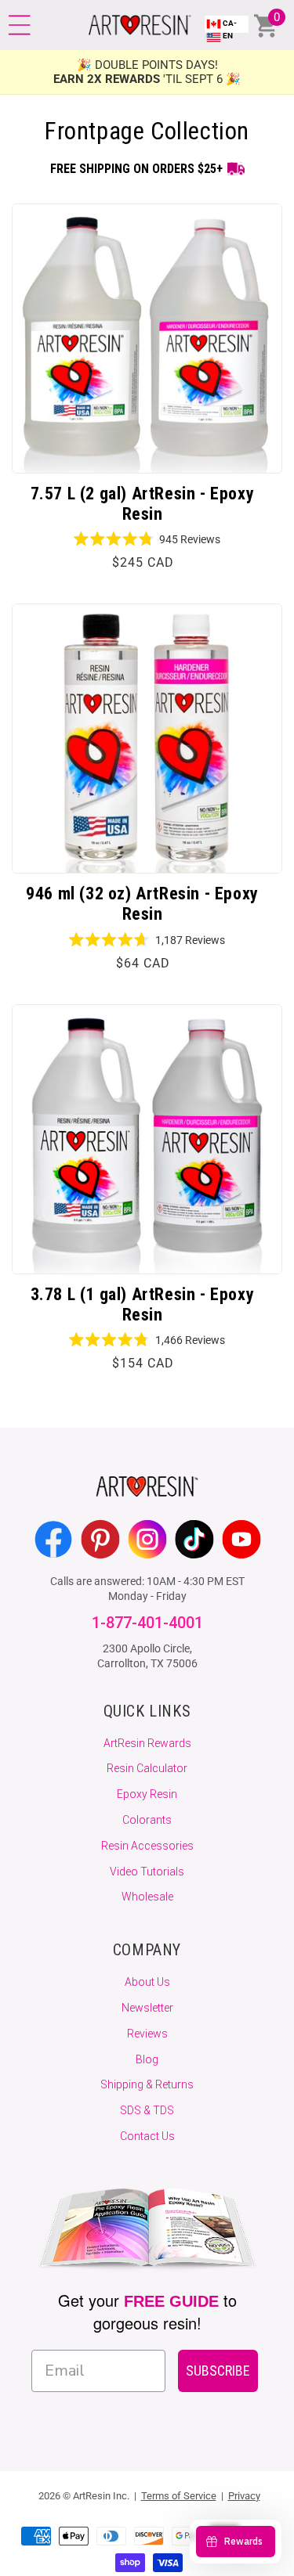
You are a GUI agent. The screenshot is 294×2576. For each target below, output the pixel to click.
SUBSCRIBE (218, 2371)
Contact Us (147, 2136)
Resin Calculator (147, 1768)
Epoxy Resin (147, 1794)
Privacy (244, 2496)
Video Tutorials (147, 1872)
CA (230, 29)
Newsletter (147, 2008)
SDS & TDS (147, 2110)
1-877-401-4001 (147, 1623)
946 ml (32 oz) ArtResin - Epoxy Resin (142, 904)
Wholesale (147, 1897)
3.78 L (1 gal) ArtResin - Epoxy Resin (143, 1304)
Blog (147, 2059)
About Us (147, 1982)
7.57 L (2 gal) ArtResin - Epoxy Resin (143, 504)
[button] (20, 25)
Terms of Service (179, 2496)
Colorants (147, 1820)
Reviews (147, 2034)
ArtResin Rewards (147, 1743)
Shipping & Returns (147, 2084)
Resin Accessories (147, 1846)
